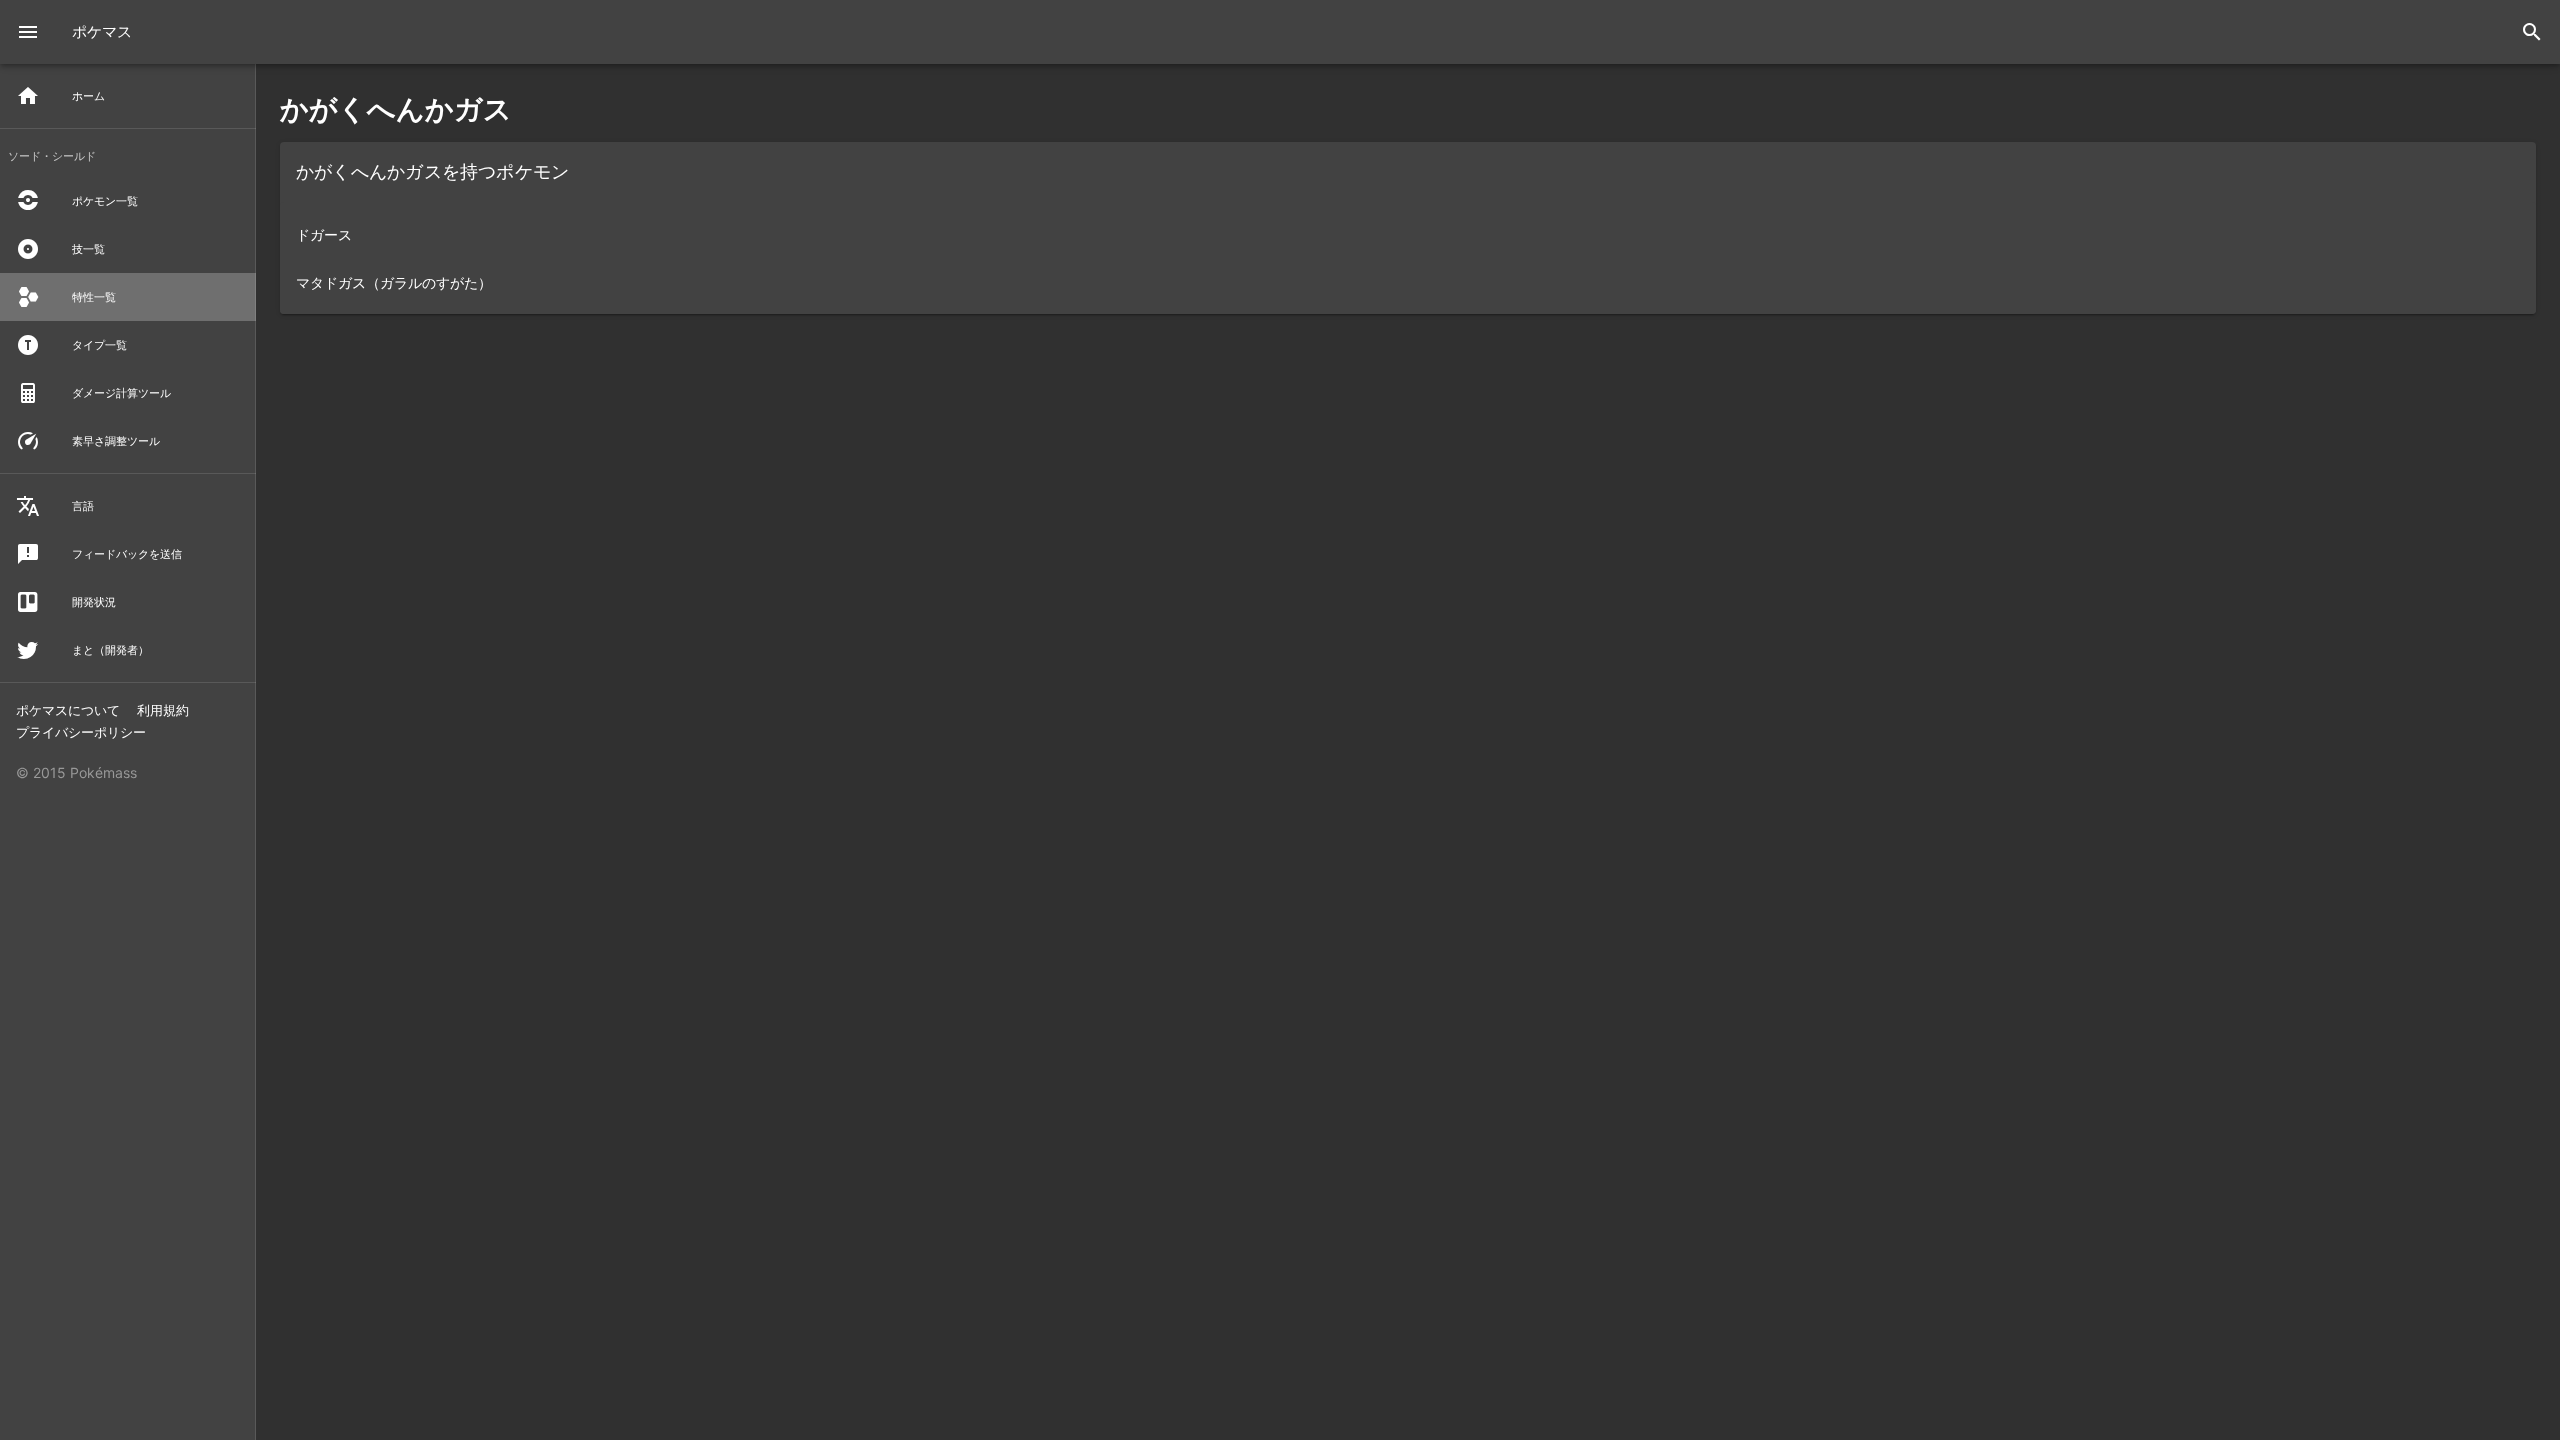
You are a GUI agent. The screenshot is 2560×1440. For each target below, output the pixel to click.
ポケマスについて (70, 710)
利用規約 (163, 710)
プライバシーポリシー (81, 732)
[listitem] (1408, 234)
